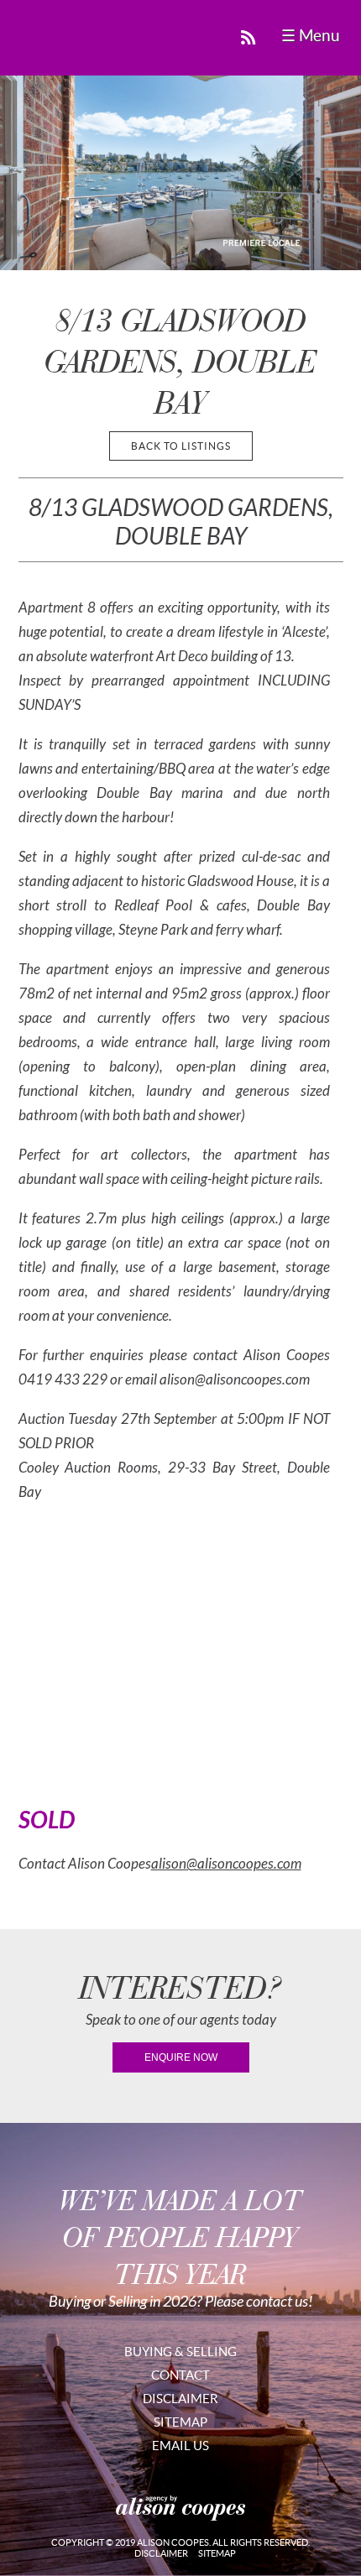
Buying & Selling (180, 2352)
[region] (180, 173)
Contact (180, 2375)
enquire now (181, 2057)
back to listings (181, 446)
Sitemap (180, 2422)
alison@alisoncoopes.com (226, 1864)
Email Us (180, 2446)
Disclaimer (180, 2399)
